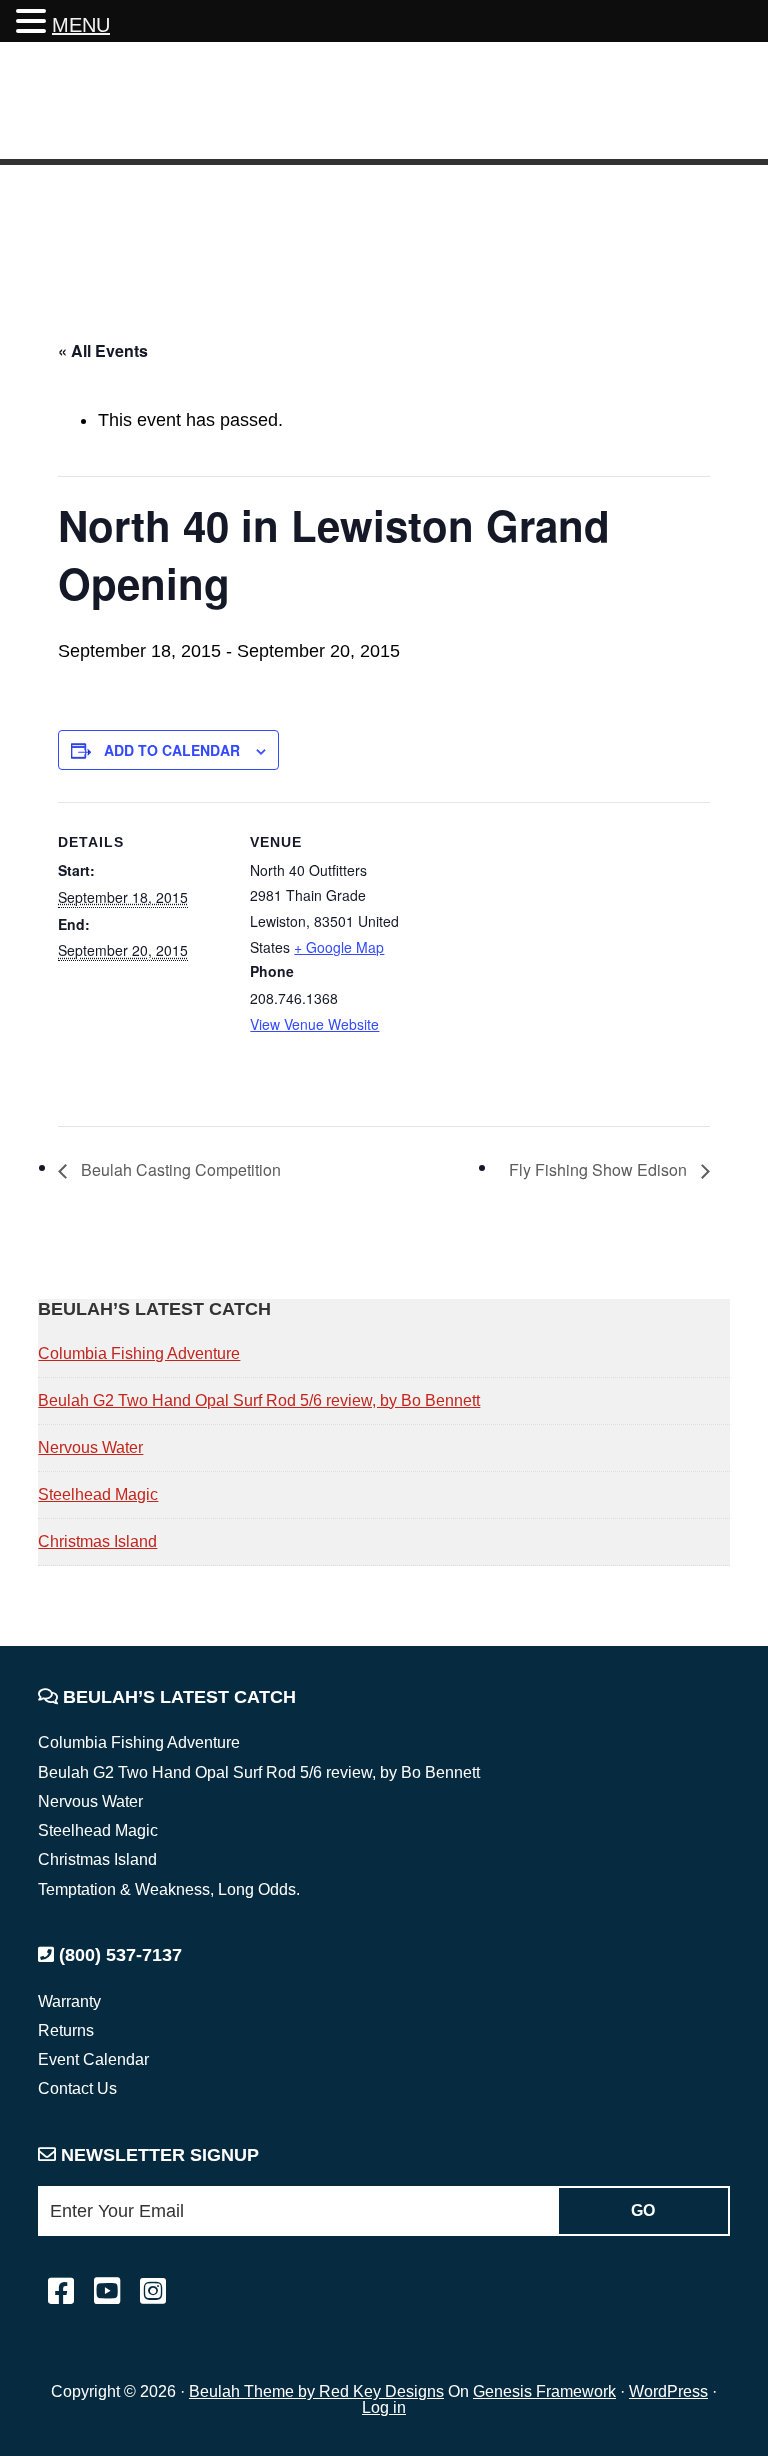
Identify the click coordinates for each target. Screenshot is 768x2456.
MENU (81, 25)
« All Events (103, 350)
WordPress (668, 2391)
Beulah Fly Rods (159, 103)
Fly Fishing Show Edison (600, 1169)
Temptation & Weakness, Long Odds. (169, 1889)
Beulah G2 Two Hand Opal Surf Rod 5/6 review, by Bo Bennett (259, 1400)
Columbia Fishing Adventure (139, 1353)
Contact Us (77, 2088)
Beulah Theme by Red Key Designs (316, 2391)
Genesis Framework (544, 2391)
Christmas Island (97, 1541)
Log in (384, 2407)
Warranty (69, 2001)
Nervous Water (90, 1447)
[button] (34, 23)
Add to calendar (172, 750)
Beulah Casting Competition (179, 1169)
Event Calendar (93, 2059)
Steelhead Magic (98, 1494)
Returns (66, 2030)
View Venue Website (314, 1024)
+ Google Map (339, 947)
